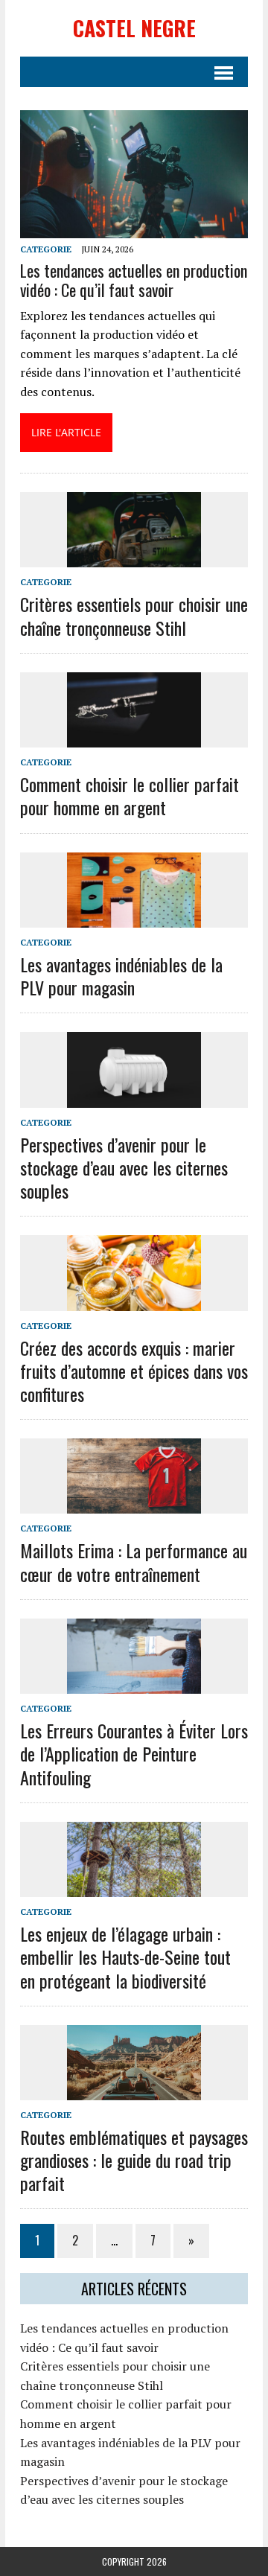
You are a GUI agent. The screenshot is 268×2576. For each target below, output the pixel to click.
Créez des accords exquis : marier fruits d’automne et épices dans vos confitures (134, 1371)
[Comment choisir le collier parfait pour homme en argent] (134, 737)
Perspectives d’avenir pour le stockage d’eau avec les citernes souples (124, 1167)
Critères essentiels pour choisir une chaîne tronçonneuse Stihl (134, 615)
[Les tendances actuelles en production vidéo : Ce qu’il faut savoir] (134, 229)
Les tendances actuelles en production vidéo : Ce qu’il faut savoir (134, 280)
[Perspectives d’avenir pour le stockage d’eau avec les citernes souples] (134, 1097)
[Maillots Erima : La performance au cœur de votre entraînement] (134, 1504)
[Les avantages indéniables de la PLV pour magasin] (134, 917)
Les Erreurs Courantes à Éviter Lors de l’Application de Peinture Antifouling (134, 1753)
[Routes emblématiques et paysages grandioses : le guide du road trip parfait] (134, 2090)
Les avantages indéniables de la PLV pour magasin (121, 976)
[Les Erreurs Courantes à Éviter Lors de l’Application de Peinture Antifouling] (134, 1683)
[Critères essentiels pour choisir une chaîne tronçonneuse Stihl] (134, 558)
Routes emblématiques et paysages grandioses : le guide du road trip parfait (134, 2160)
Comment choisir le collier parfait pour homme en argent (130, 796)
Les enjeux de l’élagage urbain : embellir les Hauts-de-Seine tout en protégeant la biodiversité (125, 1957)
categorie (46, 249)
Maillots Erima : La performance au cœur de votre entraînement (134, 1562)
